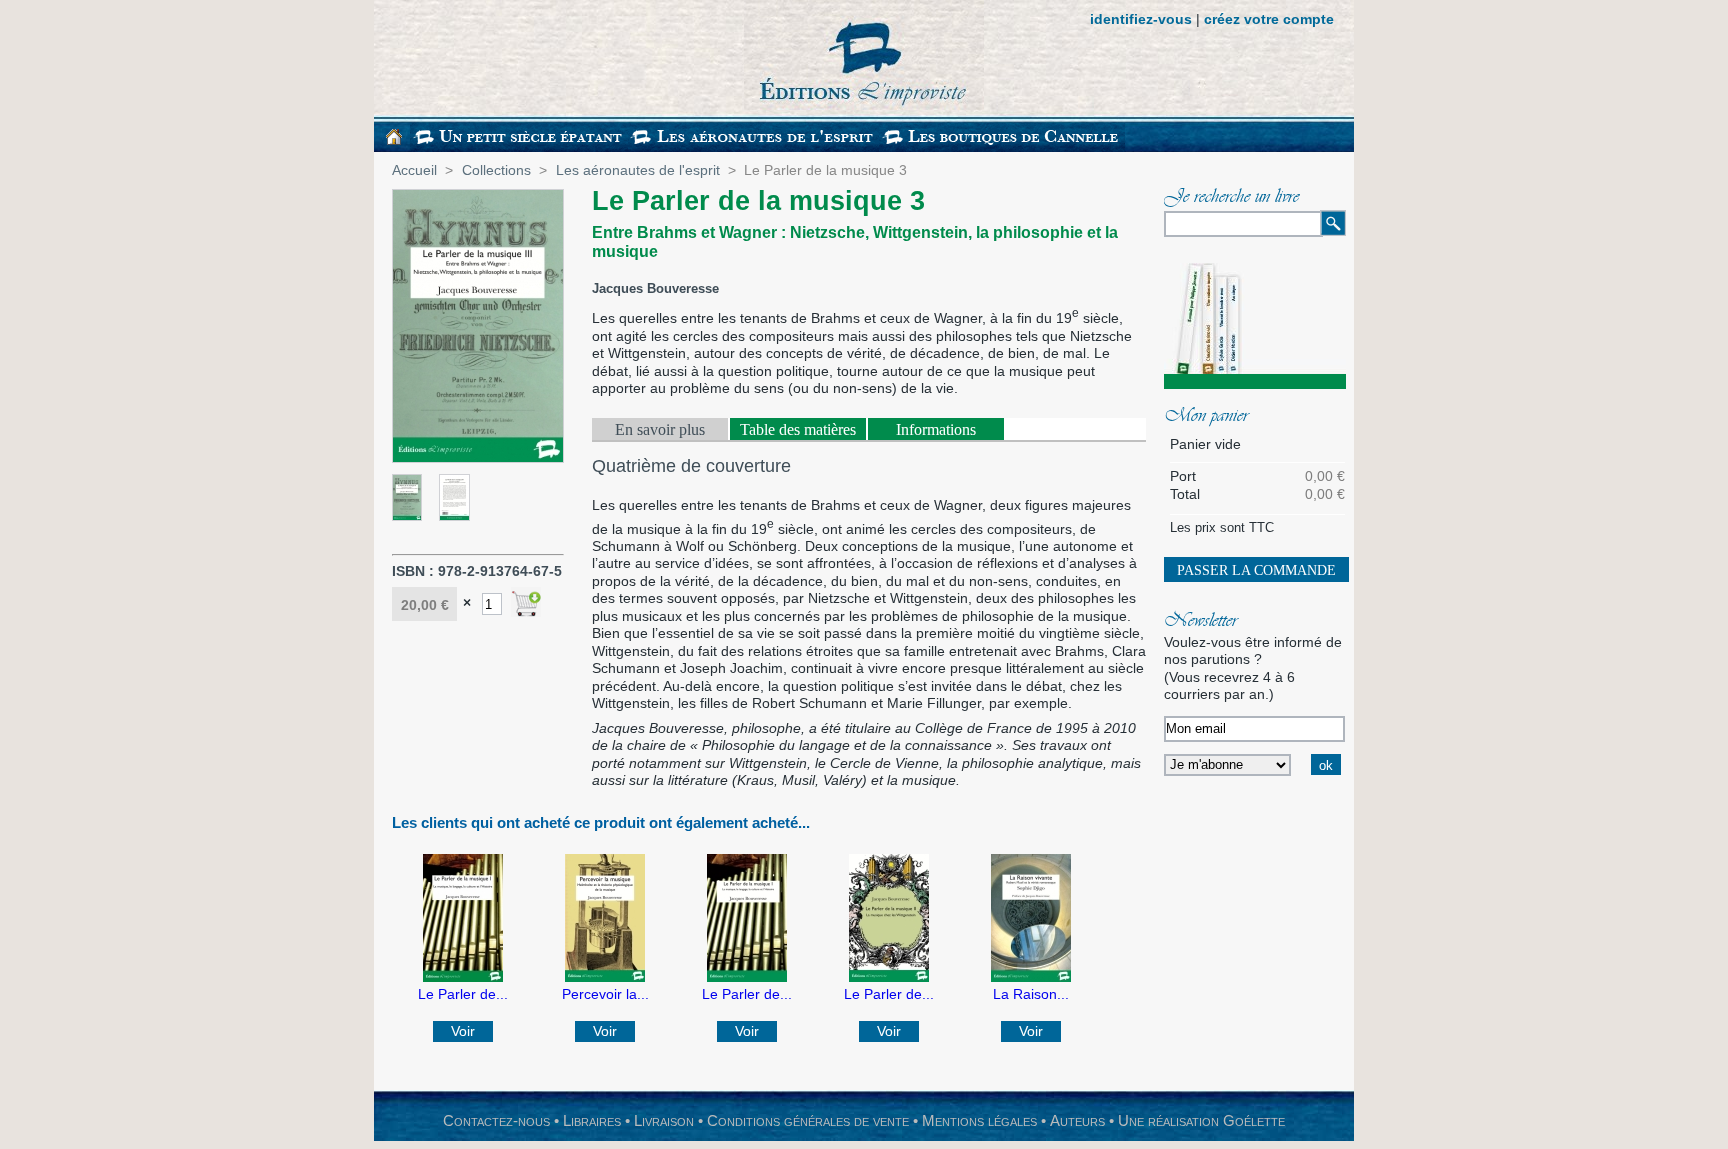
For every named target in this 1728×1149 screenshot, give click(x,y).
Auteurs (1077, 1120)
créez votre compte (1269, 19)
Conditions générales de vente (808, 1120)
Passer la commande (1256, 570)
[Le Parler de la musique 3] (407, 516)
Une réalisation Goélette (1201, 1120)
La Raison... (1031, 994)
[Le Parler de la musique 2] (889, 977)
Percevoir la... (605, 994)
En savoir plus (660, 429)
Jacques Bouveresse (655, 288)
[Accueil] (394, 140)
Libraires (592, 1120)
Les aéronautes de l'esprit (638, 170)
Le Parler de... (463, 994)
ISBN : (415, 571)
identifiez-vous (1141, 19)
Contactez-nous (496, 1120)
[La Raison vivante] (1031, 977)
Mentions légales (979, 1120)
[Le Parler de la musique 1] (463, 977)
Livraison (664, 1120)
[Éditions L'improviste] (679, 57)
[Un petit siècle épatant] (519, 147)
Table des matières (798, 429)
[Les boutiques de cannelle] (1002, 147)
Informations (936, 429)
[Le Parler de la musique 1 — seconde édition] (747, 977)
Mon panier (1206, 417)
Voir (463, 1031)
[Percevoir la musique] (605, 977)
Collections (496, 170)
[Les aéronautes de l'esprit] (753, 147)
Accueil (414, 170)
